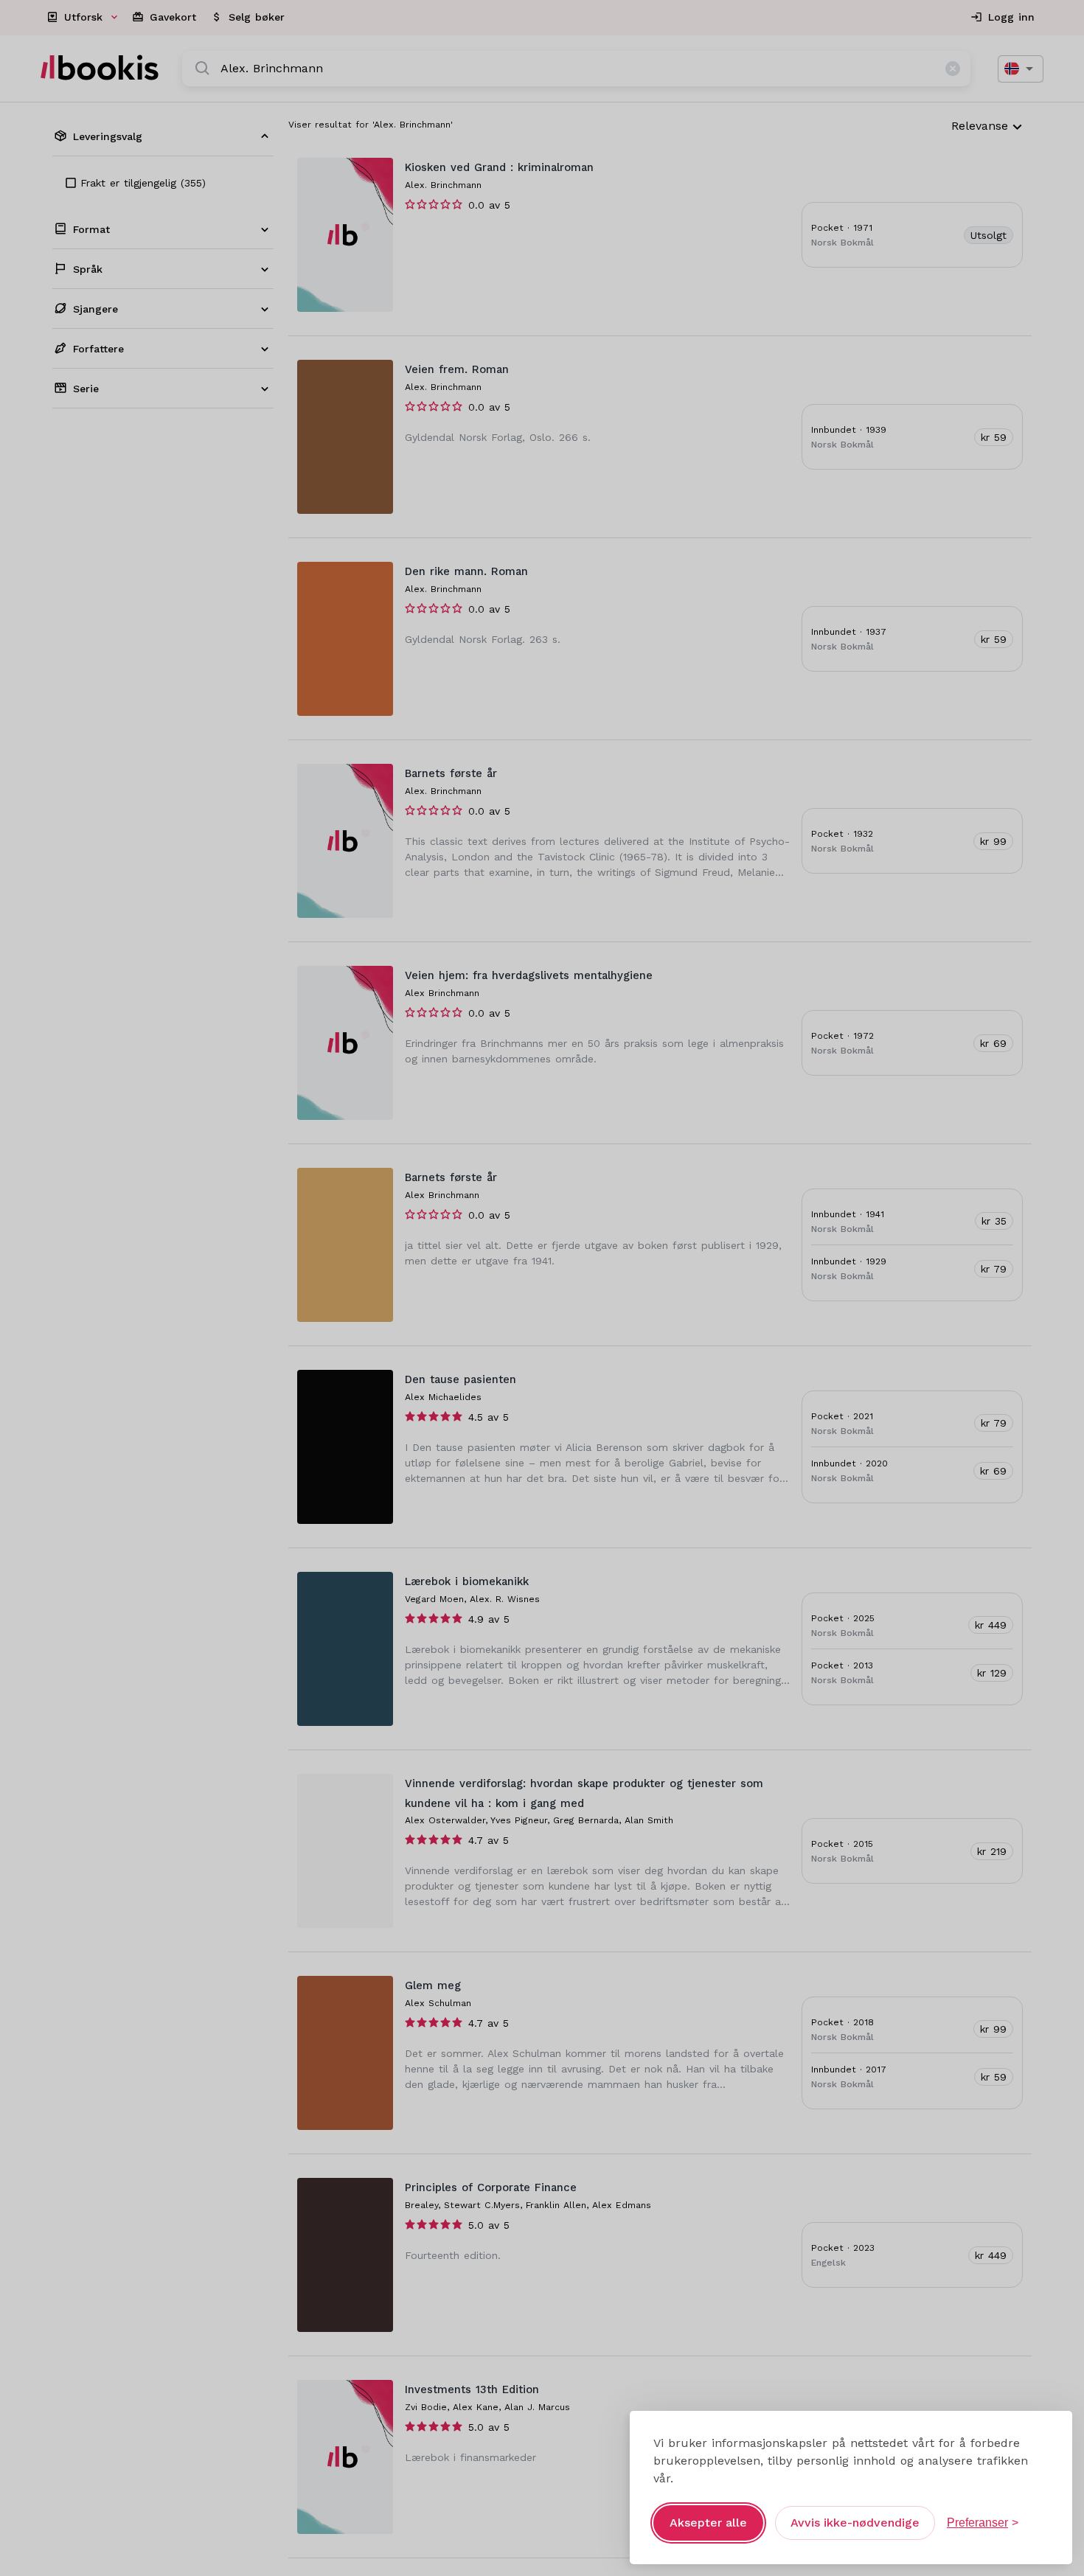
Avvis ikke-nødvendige (855, 2523)
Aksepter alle (708, 2523)
